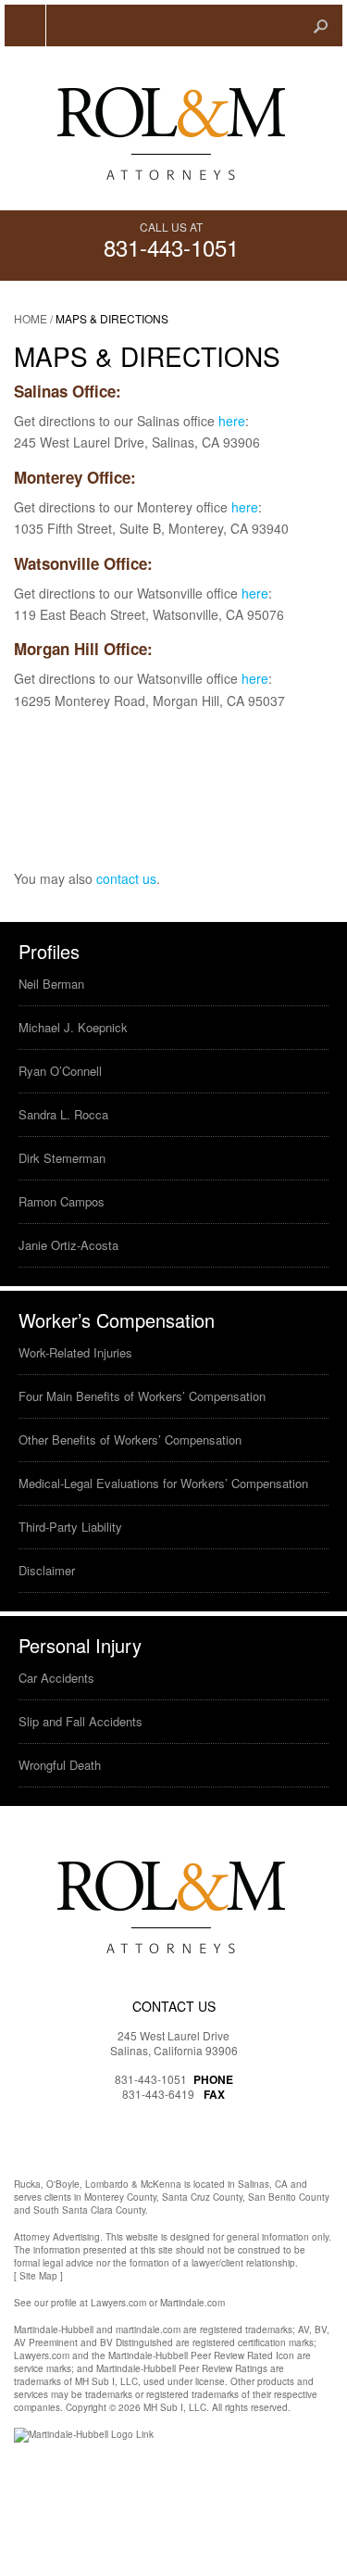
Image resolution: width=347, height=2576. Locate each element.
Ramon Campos (62, 1201)
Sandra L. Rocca (63, 1114)
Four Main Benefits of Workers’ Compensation (142, 1396)
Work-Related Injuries (75, 1352)
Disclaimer (47, 1570)
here (232, 421)
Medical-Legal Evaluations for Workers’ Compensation (163, 1483)
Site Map (38, 2276)
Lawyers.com (118, 2303)
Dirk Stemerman (62, 1158)
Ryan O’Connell (60, 1071)
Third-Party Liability (70, 1527)
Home (31, 318)
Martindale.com (192, 2303)
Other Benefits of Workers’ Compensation (130, 1440)
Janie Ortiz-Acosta (68, 1245)
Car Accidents (56, 1678)
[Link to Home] (173, 129)
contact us (126, 878)
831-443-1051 (171, 247)
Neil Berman (51, 984)
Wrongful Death (60, 1765)
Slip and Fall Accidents (81, 1721)
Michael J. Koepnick (73, 1027)
